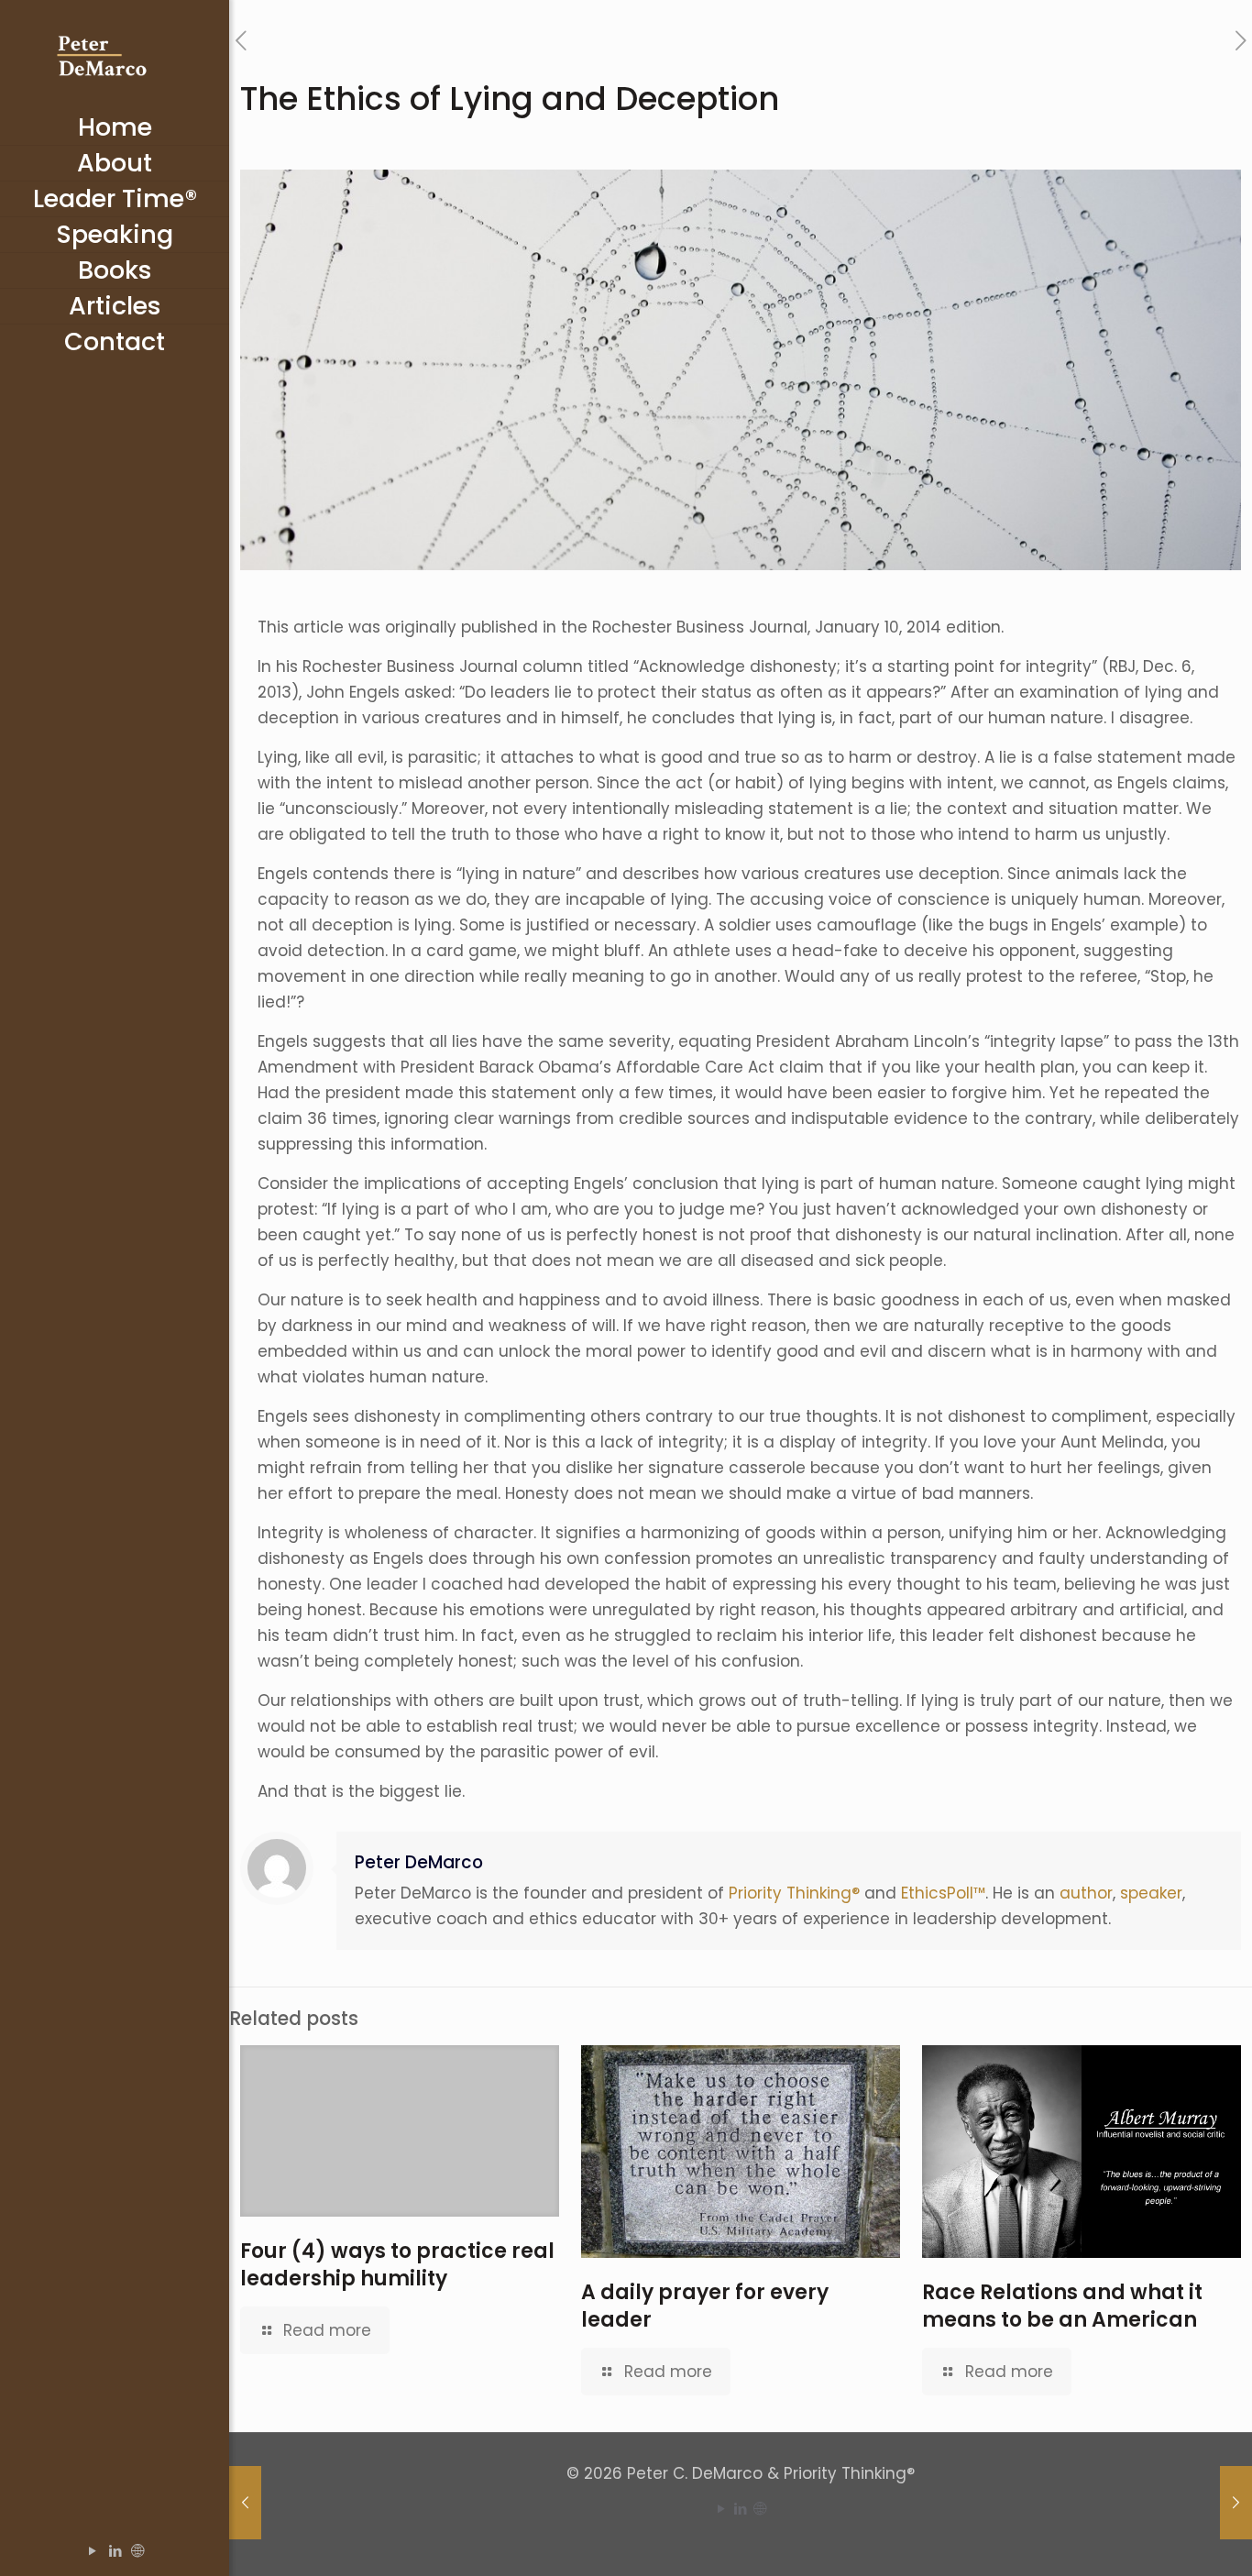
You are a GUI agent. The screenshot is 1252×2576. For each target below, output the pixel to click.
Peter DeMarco (419, 1862)
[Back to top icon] (1164, 2538)
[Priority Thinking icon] (138, 2551)
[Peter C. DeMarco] (115, 55)
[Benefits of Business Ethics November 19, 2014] (245, 2503)
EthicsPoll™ (943, 1893)
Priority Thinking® (794, 1893)
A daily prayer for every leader (705, 2306)
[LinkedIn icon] (115, 2551)
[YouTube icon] (92, 2551)
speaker (1151, 1893)
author (1086, 1893)
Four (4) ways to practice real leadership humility (397, 2265)
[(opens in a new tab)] (400, 2131)
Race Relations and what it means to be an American (1062, 2306)
